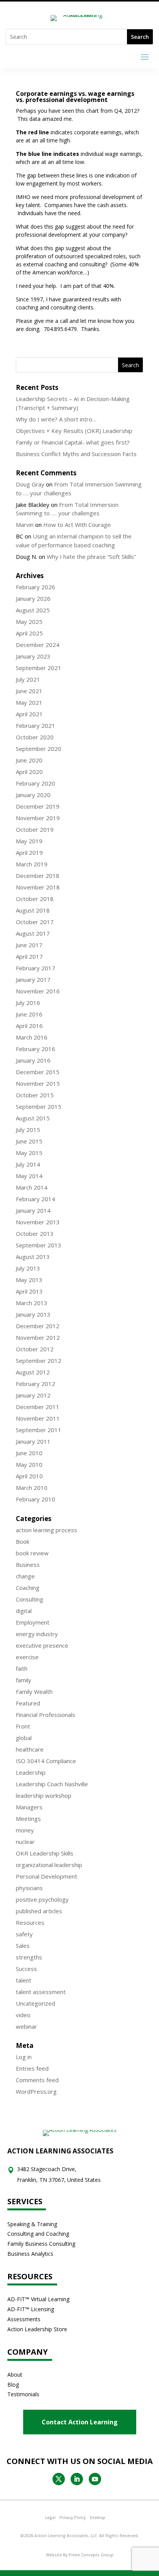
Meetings (28, 1819)
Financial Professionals (46, 1715)
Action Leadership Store (37, 2329)
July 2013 (28, 1268)
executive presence (42, 1645)
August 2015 (33, 1118)
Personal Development (47, 1876)
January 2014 (33, 1210)
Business (28, 1565)
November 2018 (38, 887)
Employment (33, 1622)
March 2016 (32, 1037)
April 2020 (29, 772)
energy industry (37, 1634)
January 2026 (33, 598)
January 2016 (33, 1060)
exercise (27, 1657)
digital (24, 1611)
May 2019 (29, 841)
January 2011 (33, 1441)
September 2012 (39, 1361)
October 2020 (35, 737)
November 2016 (38, 991)
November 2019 (38, 818)
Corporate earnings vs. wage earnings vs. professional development (75, 97)
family (24, 1680)
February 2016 (36, 1049)
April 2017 (29, 956)
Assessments (24, 2319)
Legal (50, 2517)
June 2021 (29, 691)
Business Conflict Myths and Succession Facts (76, 454)
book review (32, 1553)
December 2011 (38, 1407)
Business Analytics (30, 2254)
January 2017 (33, 980)
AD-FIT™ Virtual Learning (38, 2299)
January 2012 (33, 1395)
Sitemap (97, 2517)
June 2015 (29, 1141)
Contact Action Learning (80, 2422)
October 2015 (35, 1095)
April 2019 (29, 853)
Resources (30, 1922)
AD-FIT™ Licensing (31, 2309)
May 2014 (29, 1176)
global (24, 1738)
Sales (23, 1946)
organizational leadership (49, 1865)
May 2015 (29, 1153)
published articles (39, 1911)
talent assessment (41, 1992)
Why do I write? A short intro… (56, 419)
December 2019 (38, 806)
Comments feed (37, 2080)
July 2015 (28, 1130)
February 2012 (36, 1384)
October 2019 (35, 829)
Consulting (30, 1599)
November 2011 (38, 1418)
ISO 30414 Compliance (46, 1761)
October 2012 (35, 1349)
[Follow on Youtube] (95, 2479)
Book (23, 1541)
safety (24, 1934)
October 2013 (35, 1234)
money (25, 1830)
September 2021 (39, 668)
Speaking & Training (32, 2224)
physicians (29, 1888)
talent (24, 1980)
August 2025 (33, 610)
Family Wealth (34, 1692)
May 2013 (29, 1280)
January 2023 (33, 656)
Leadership (31, 1772)
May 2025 (29, 622)
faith (22, 1668)
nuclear (25, 1842)
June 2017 (29, 945)
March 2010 (32, 1488)
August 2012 (33, 1372)
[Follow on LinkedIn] (77, 2479)
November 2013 (38, 1222)
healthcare (30, 1749)
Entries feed (32, 2068)
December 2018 (38, 876)
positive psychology (42, 1899)
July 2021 (28, 679)
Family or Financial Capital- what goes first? (73, 442)
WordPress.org (36, 2091)
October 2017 (35, 922)
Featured (28, 1703)
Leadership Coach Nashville (52, 1784)
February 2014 (36, 1199)
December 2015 (38, 1072)
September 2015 (39, 1107)
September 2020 (39, 749)
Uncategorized (36, 2003)
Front (23, 1726)
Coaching (28, 1588)
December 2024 (38, 645)
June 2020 (29, 760)
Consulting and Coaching (38, 2234)
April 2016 (29, 1026)
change (25, 1576)
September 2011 (39, 1430)
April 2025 (29, 633)
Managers (29, 1807)
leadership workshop (44, 1795)
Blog (13, 2385)
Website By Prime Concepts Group (80, 2555)
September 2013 (39, 1245)
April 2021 (29, 714)
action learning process (47, 1530)
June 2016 (29, 1014)
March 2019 (32, 864)
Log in (24, 2057)
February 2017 (36, 968)
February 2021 (36, 725)
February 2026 (36, 587)
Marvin (25, 525)
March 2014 (32, 1187)
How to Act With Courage (77, 525)
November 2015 (38, 1083)
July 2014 (28, 1164)
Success (26, 1969)
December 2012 (38, 1326)
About (15, 2375)
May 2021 (29, 702)
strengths (29, 1957)
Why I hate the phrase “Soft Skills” (91, 557)
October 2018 (35, 899)
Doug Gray (30, 484)
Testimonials (23, 2394)
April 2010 (29, 1476)
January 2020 (33, 795)
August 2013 (33, 1257)
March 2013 (32, 1303)
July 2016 (28, 1003)
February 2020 (36, 783)
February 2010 (36, 1499)
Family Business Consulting (41, 2244)
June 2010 (29, 1453)
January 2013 (33, 1314)
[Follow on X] (59, 2479)
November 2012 (38, 1337)
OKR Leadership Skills (45, 1853)
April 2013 (29, 1291)
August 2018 (33, 910)
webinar (26, 2026)
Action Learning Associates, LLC (66, 2536)
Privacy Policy (73, 2517)
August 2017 (33, 933)
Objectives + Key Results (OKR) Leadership (74, 431)
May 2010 (29, 1464)
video (23, 2015)
